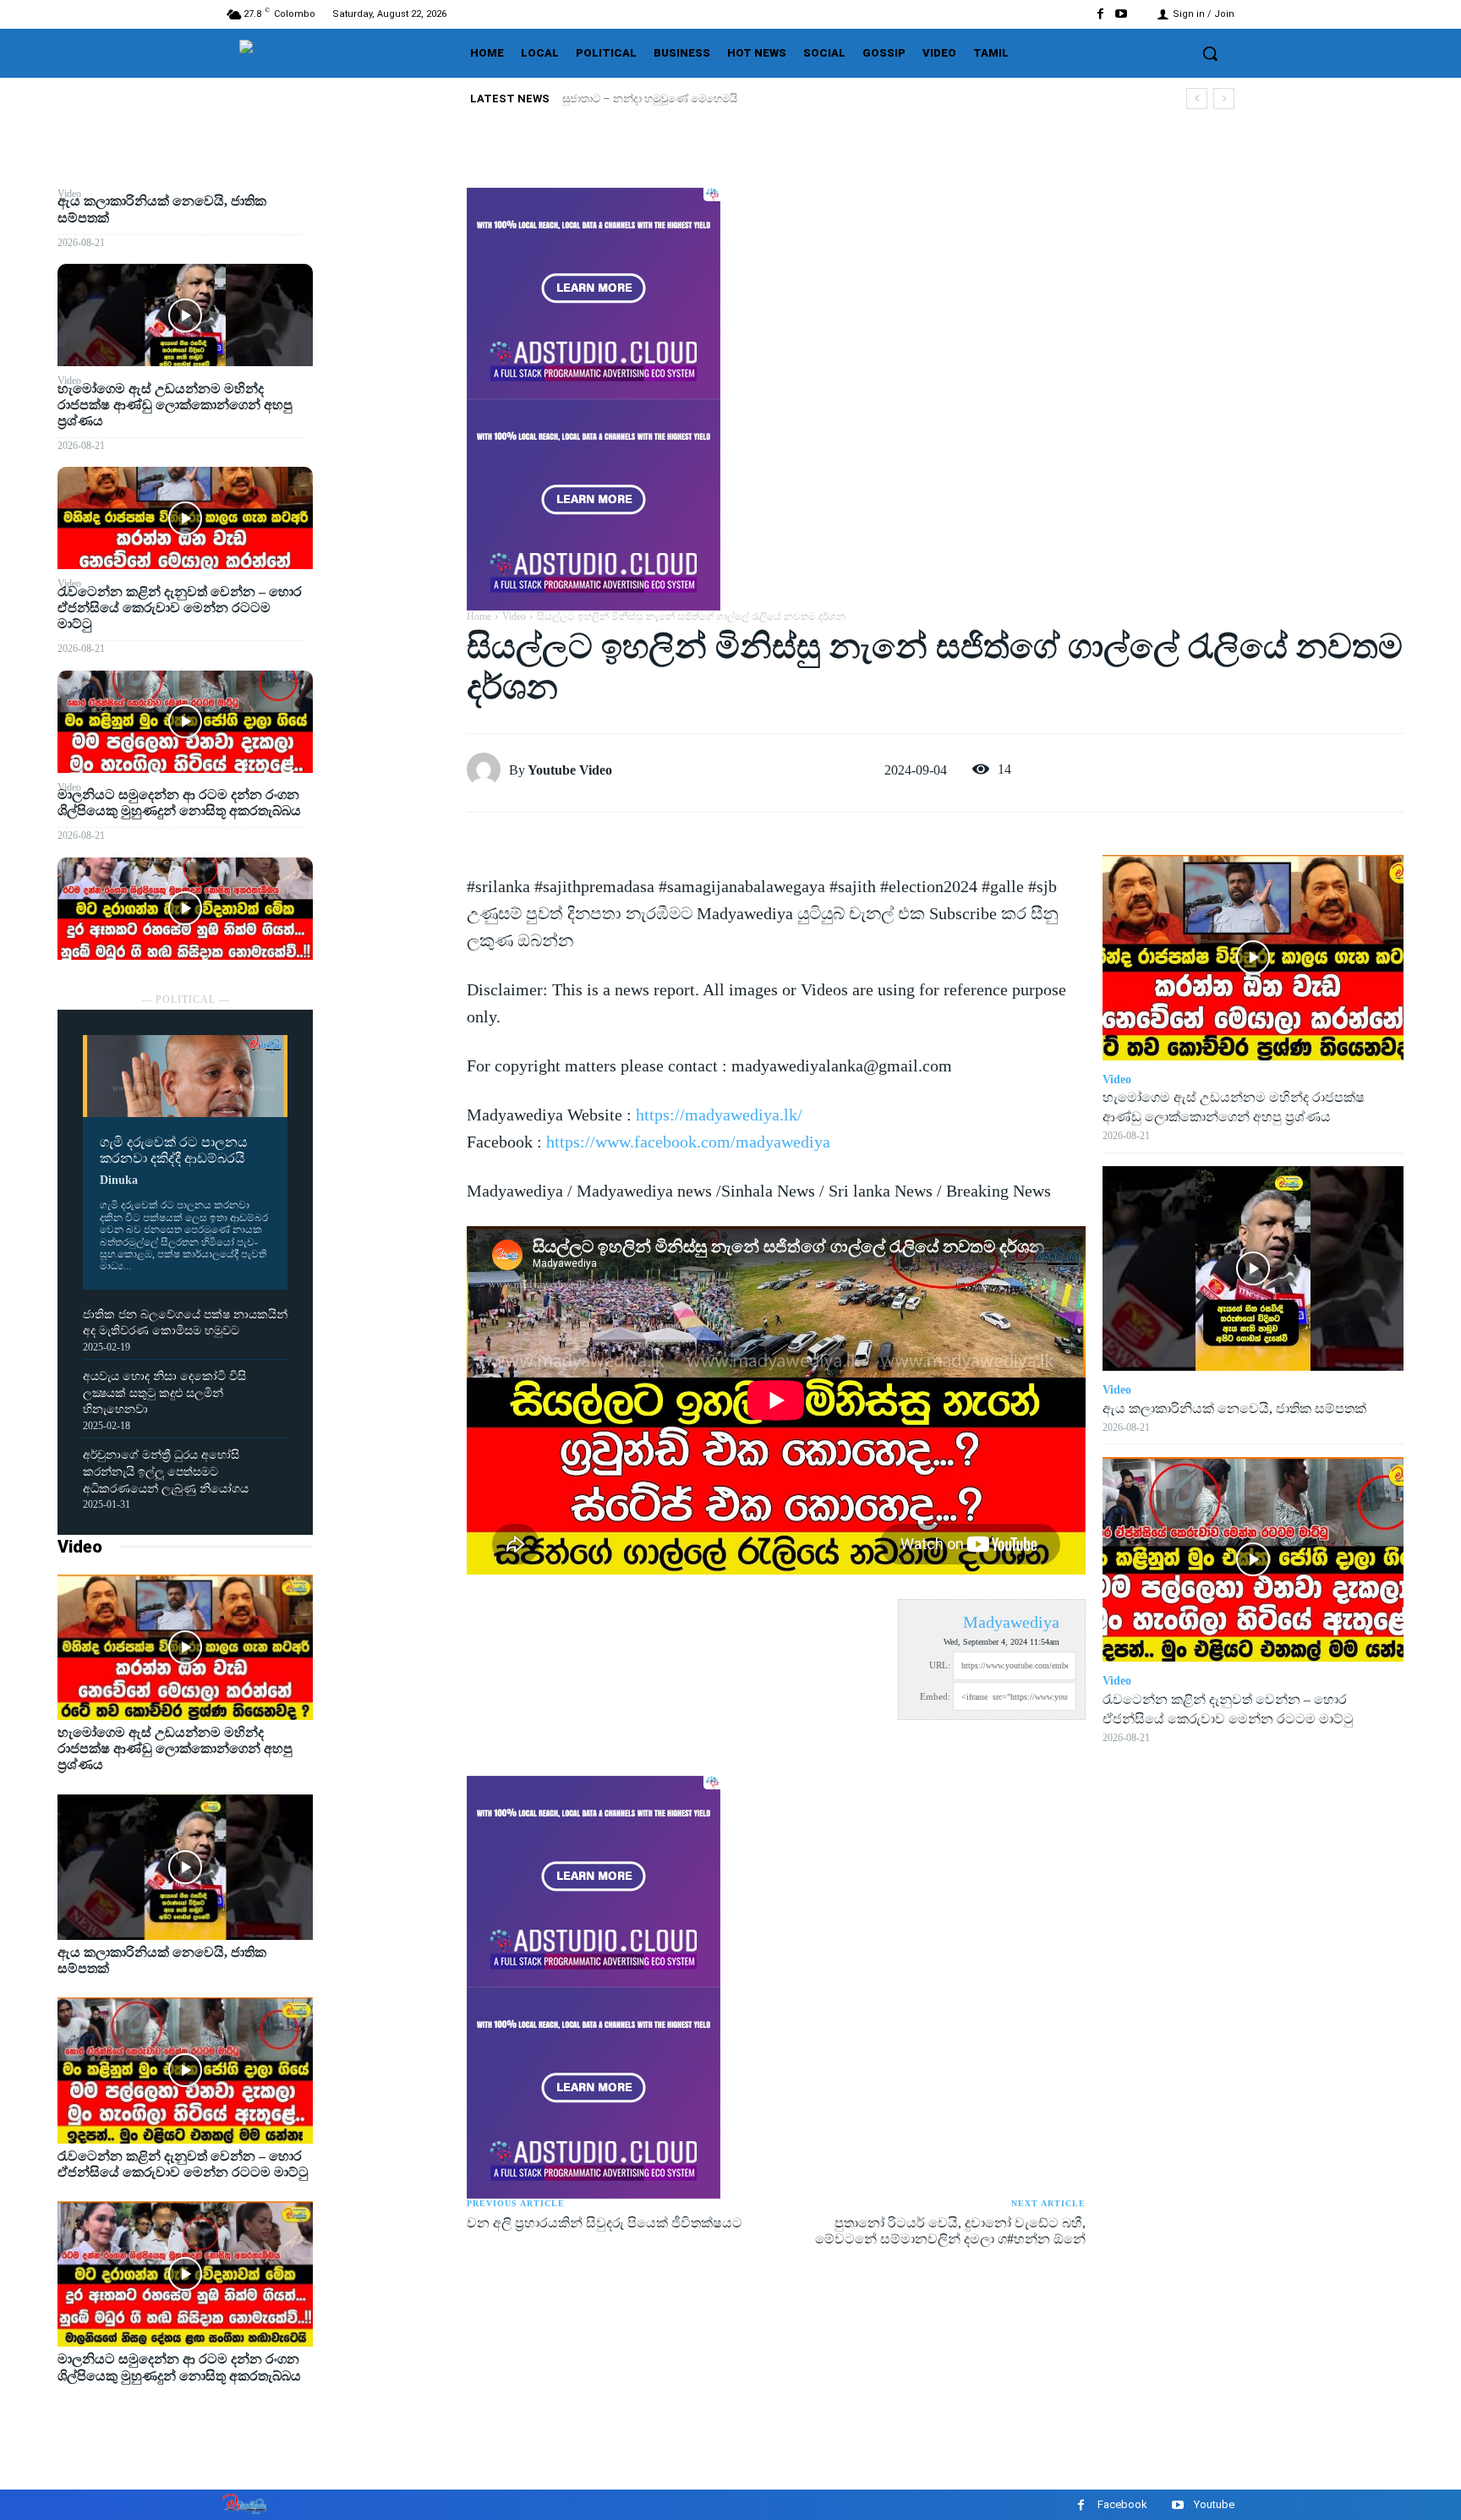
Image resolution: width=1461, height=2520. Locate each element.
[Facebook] (1100, 14)
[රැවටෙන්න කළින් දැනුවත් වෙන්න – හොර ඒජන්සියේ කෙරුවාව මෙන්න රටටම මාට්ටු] (185, 722)
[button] (1210, 53)
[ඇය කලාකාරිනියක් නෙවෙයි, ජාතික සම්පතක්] (185, 315)
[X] (390, 244)
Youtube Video (570, 770)
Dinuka (119, 1180)
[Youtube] (1122, 14)
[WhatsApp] (390, 324)
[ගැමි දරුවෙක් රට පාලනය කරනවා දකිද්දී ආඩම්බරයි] (185, 1076)
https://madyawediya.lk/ (719, 1115)
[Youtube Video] (488, 770)
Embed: (935, 1696)
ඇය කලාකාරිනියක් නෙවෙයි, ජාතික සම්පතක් (671, 99)
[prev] (1197, 99)
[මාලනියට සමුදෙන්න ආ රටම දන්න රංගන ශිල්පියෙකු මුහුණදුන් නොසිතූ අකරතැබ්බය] (185, 909)
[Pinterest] (390, 284)
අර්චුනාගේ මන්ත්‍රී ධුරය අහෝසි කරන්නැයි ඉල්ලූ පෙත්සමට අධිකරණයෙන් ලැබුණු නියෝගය (166, 1471)
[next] (1224, 99)
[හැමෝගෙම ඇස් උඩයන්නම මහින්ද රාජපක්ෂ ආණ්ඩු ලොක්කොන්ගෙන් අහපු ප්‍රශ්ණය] (185, 518)
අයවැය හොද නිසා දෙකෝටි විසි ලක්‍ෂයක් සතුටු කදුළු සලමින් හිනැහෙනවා (164, 1393)
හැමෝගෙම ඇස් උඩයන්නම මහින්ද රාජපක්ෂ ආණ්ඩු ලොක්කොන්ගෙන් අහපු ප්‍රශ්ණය (175, 405)
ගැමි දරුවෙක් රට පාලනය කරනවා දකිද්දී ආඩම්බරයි (174, 1150)
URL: (940, 1665)
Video (80, 1547)
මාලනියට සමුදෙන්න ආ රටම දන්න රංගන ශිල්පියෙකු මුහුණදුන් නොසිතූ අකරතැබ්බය (179, 803)
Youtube (1214, 2504)
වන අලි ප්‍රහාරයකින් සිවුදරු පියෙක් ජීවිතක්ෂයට (605, 2223)
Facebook (1122, 2504)
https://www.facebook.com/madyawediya (688, 1142)
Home (479, 616)
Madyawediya (1011, 1622)
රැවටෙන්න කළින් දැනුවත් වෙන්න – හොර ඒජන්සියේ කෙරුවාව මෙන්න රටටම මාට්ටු (180, 608)
